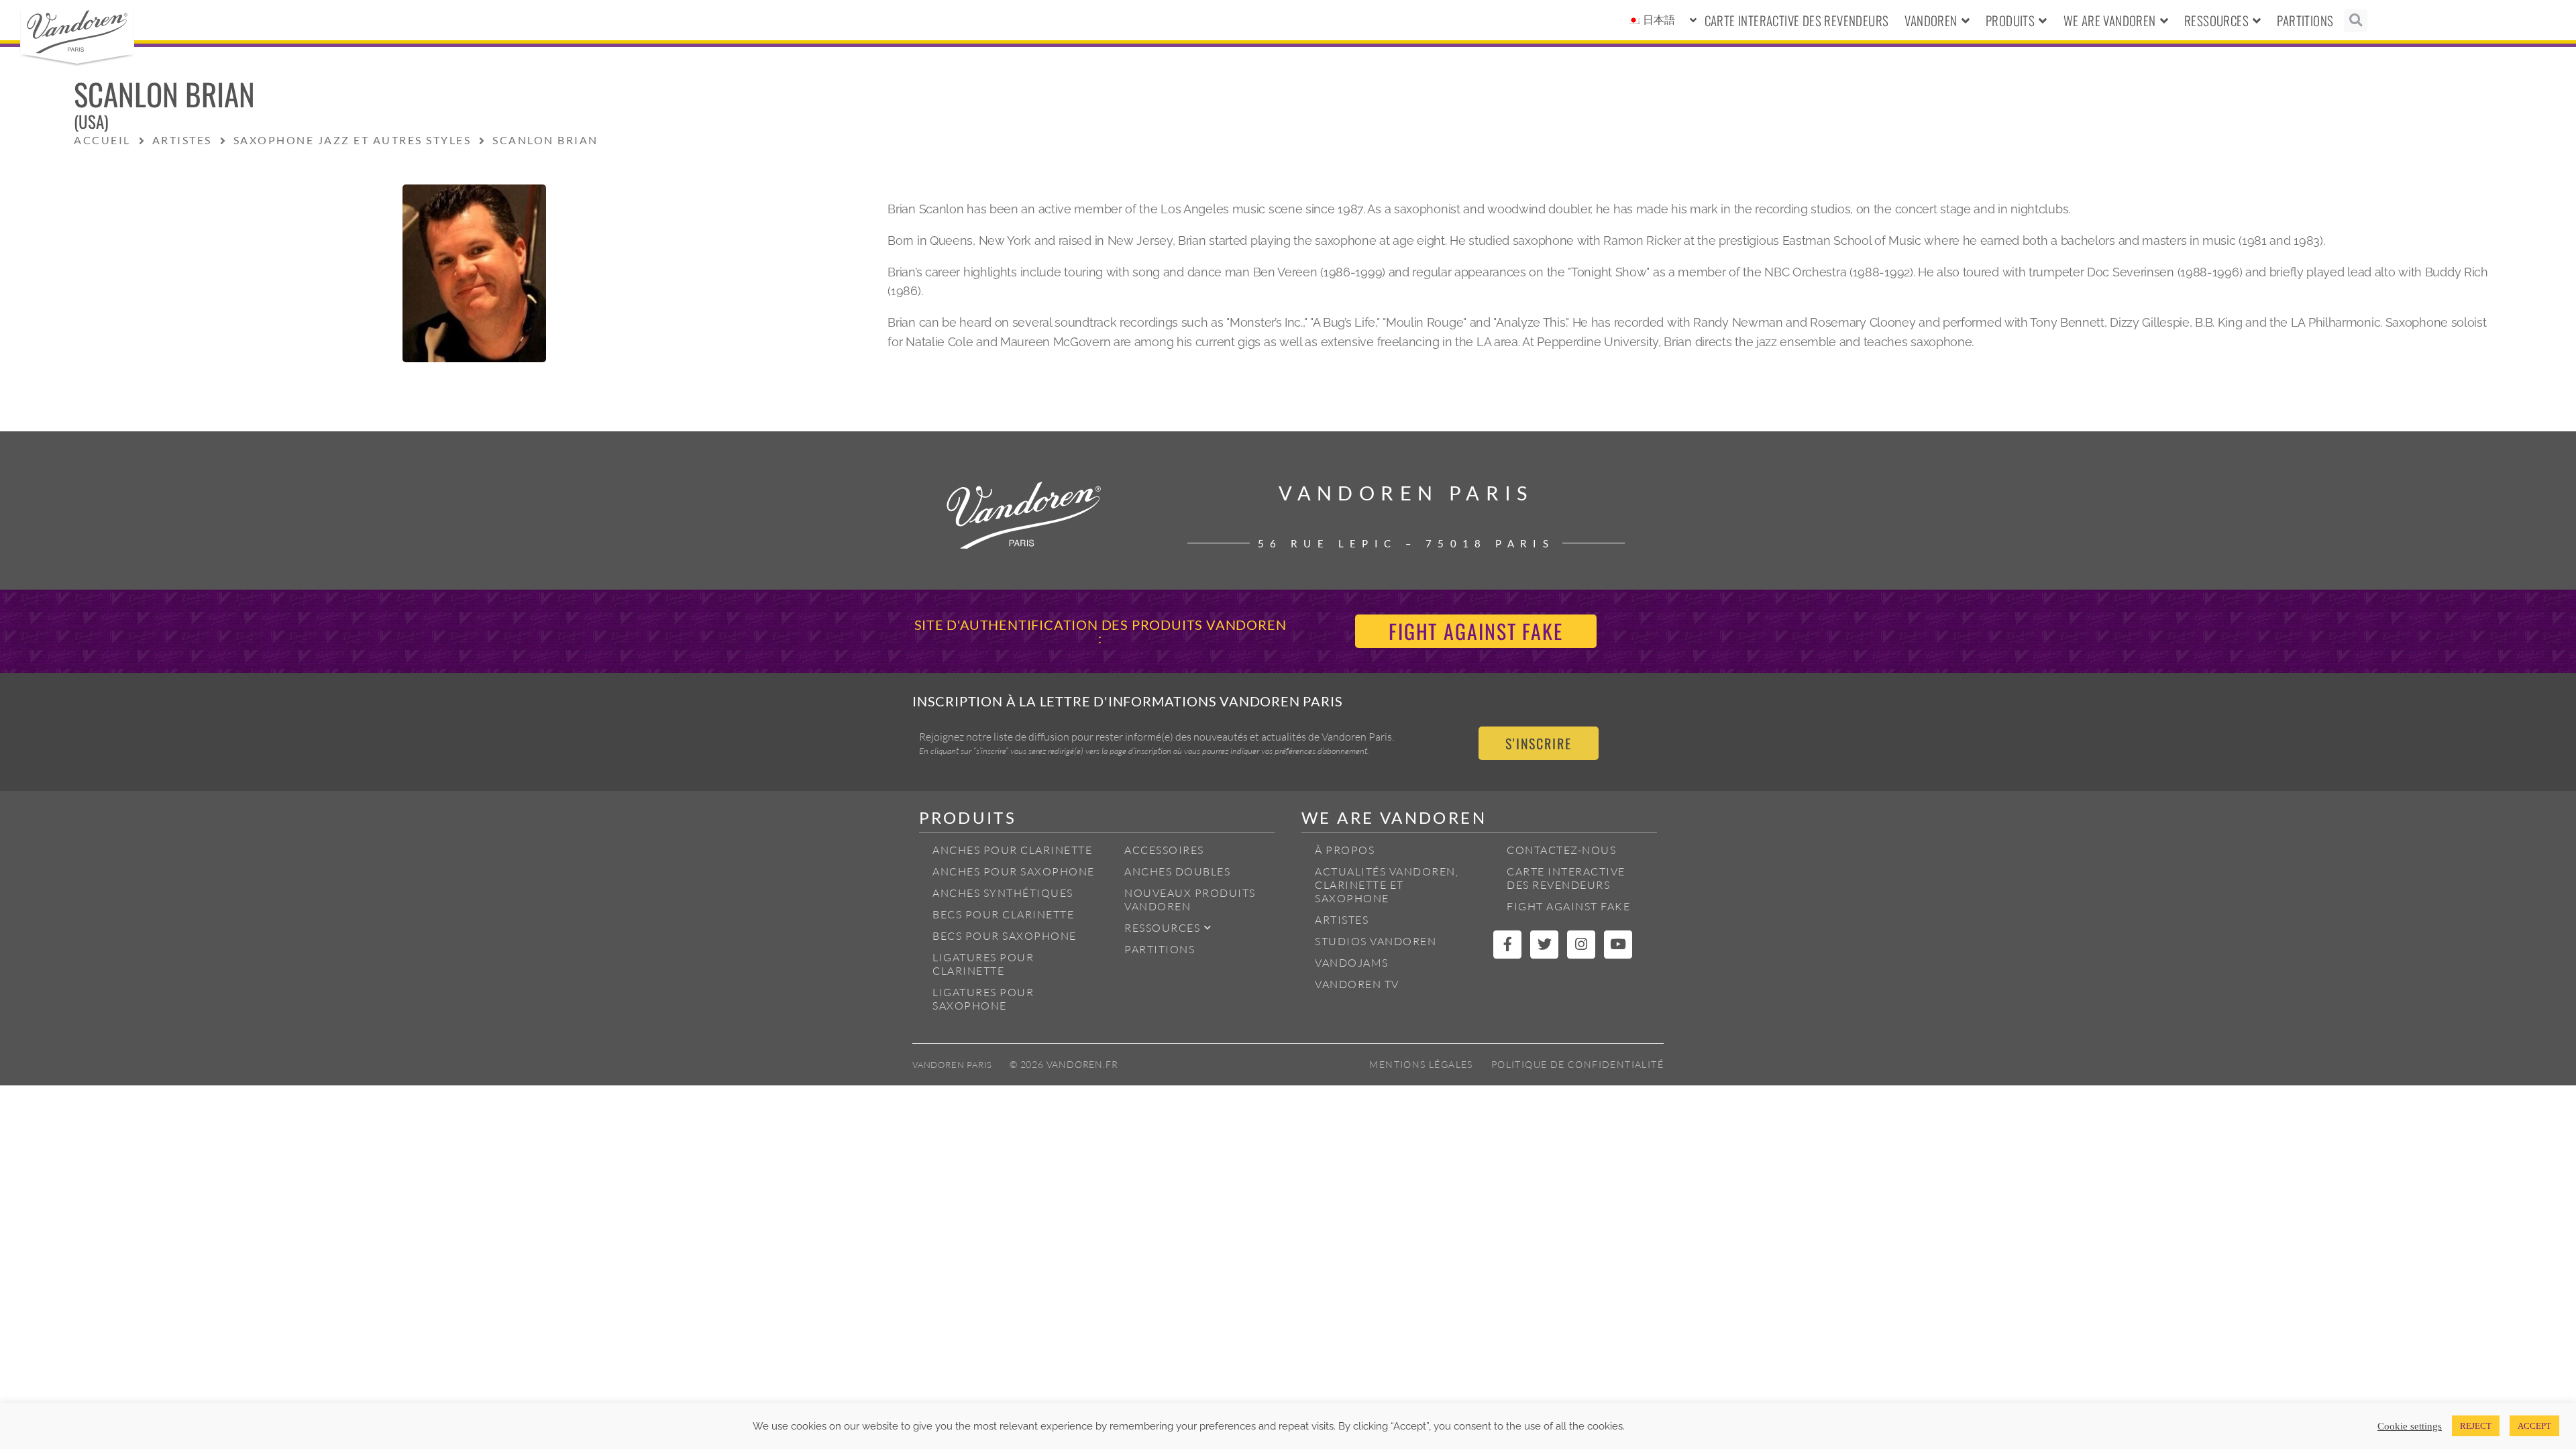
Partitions (2305, 20)
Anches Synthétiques (1003, 893)
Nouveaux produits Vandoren (1190, 900)
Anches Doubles (1177, 871)
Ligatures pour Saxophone (983, 999)
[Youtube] (1618, 945)
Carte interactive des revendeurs (1797, 20)
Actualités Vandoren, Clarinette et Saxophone (1387, 885)
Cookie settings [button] (2410, 1426)
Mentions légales (1421, 1064)
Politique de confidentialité (1577, 1064)
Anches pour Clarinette (1012, 850)
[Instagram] (1581, 945)
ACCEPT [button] (2534, 1426)
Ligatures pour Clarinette (983, 964)
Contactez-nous (1561, 850)
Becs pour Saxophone (1005, 936)
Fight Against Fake (1568, 906)
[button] (2356, 20)
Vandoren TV (1357, 984)
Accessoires (1164, 850)
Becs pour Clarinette (1003, 914)
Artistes (1342, 920)
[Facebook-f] (1507, 945)
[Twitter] (1544, 945)
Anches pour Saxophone (1014, 871)
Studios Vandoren (1376, 941)
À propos (1345, 850)
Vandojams (1352, 963)
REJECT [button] (2476, 1426)
